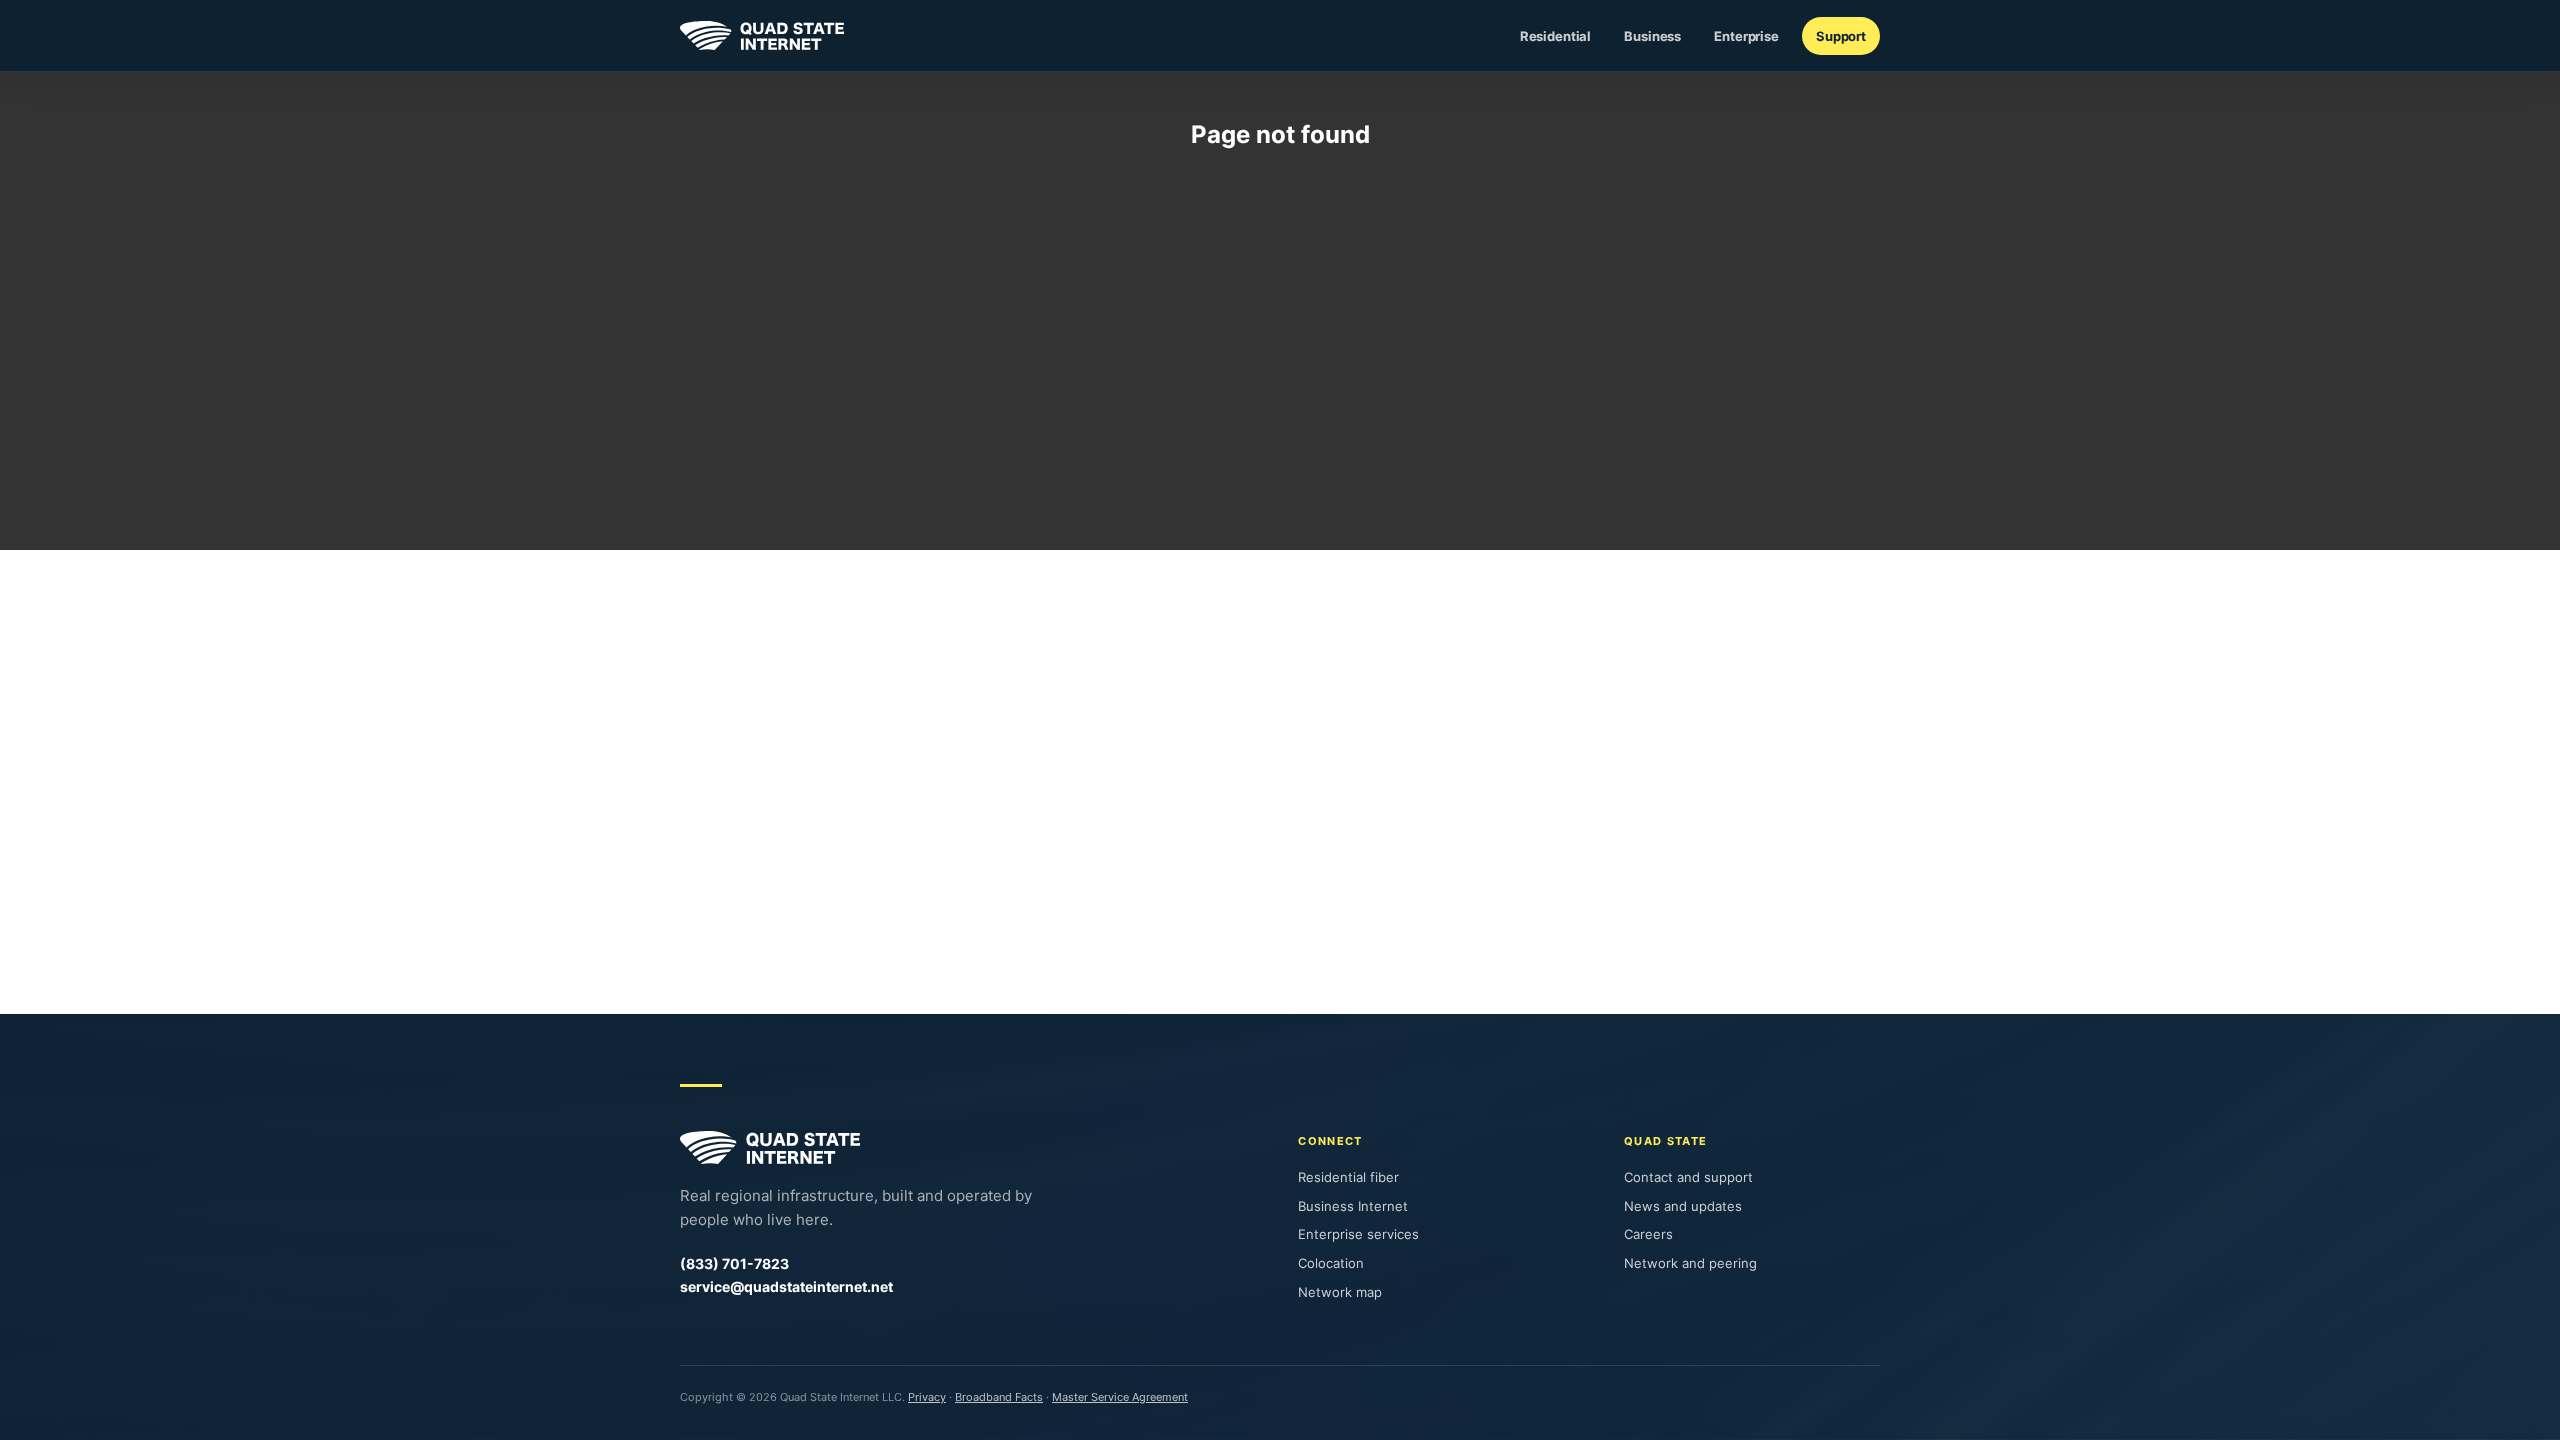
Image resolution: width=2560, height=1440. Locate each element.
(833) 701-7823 (734, 1263)
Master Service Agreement (1120, 1397)
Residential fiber (1348, 1177)
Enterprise (1746, 36)
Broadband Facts (999, 1397)
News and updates (1683, 1206)
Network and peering (1690, 1263)
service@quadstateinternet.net (786, 1286)
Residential (1556, 36)
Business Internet (1353, 1206)
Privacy (927, 1397)
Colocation (1331, 1263)
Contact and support (1688, 1177)
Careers (1648, 1234)
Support (1841, 36)
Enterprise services (1358, 1234)
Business (1652, 36)
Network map (1340, 1292)
